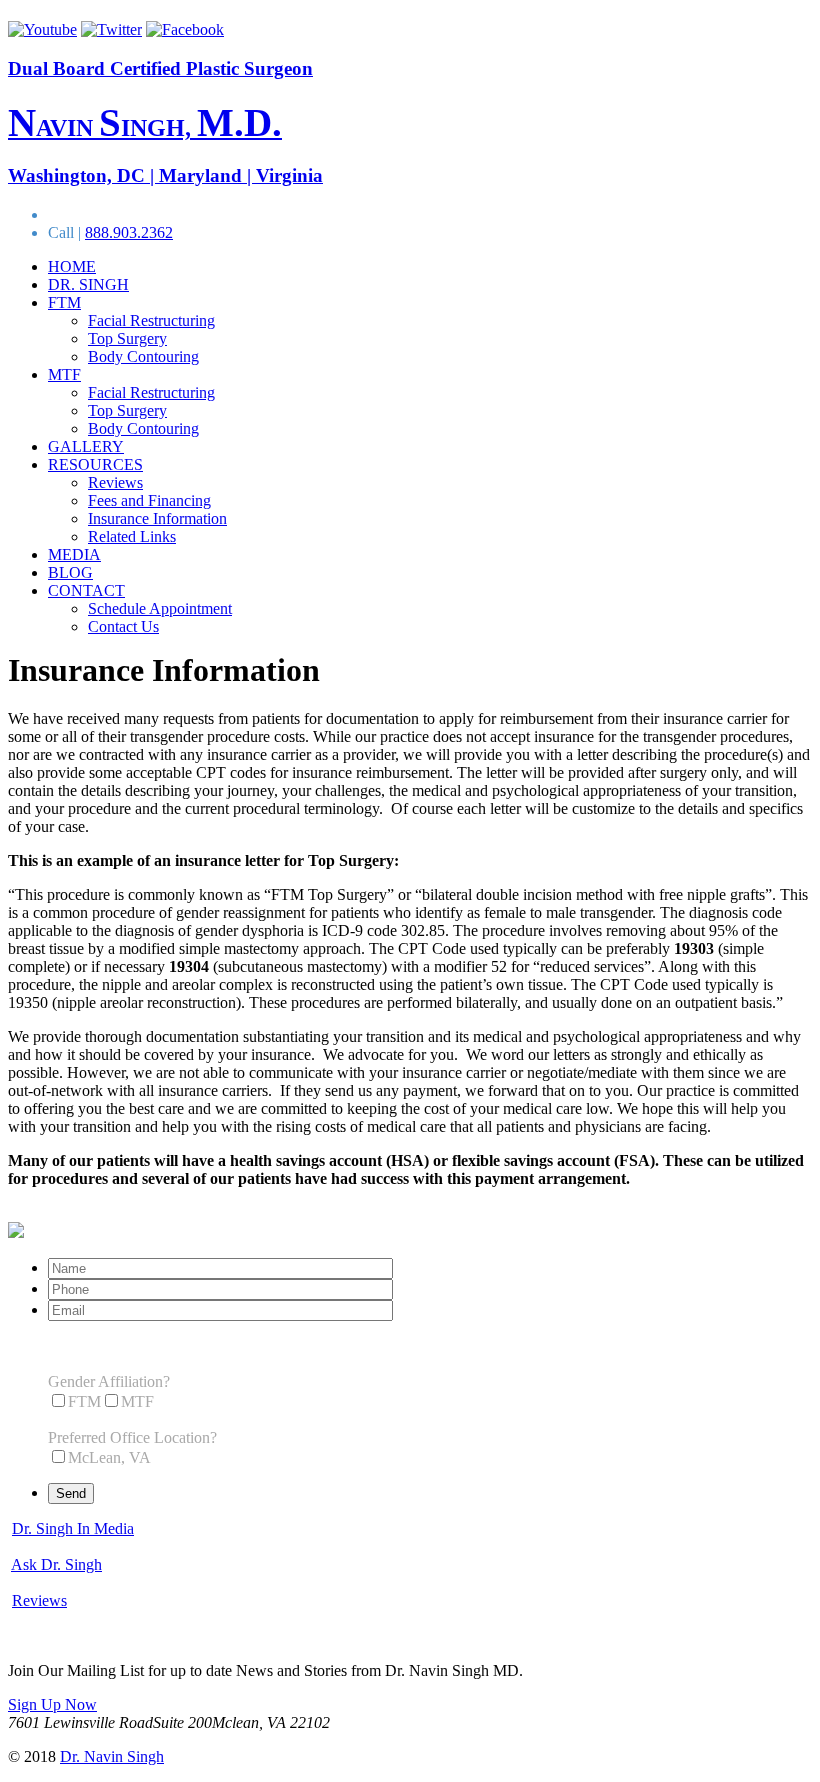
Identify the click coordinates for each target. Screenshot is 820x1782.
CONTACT (86, 590)
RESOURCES (95, 464)
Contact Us (123, 626)
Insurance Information (157, 518)
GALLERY (86, 446)
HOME (72, 266)
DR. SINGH (88, 284)
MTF (64, 374)
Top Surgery (127, 338)
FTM (64, 302)
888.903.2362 (129, 232)
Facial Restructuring (151, 320)
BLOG (70, 572)
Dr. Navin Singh (112, 1756)
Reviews (115, 482)
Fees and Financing (149, 500)
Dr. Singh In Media (73, 1528)
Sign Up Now (52, 1704)
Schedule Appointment (160, 608)
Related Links (132, 536)
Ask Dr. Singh (56, 1564)
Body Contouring (143, 356)
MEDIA (74, 554)
